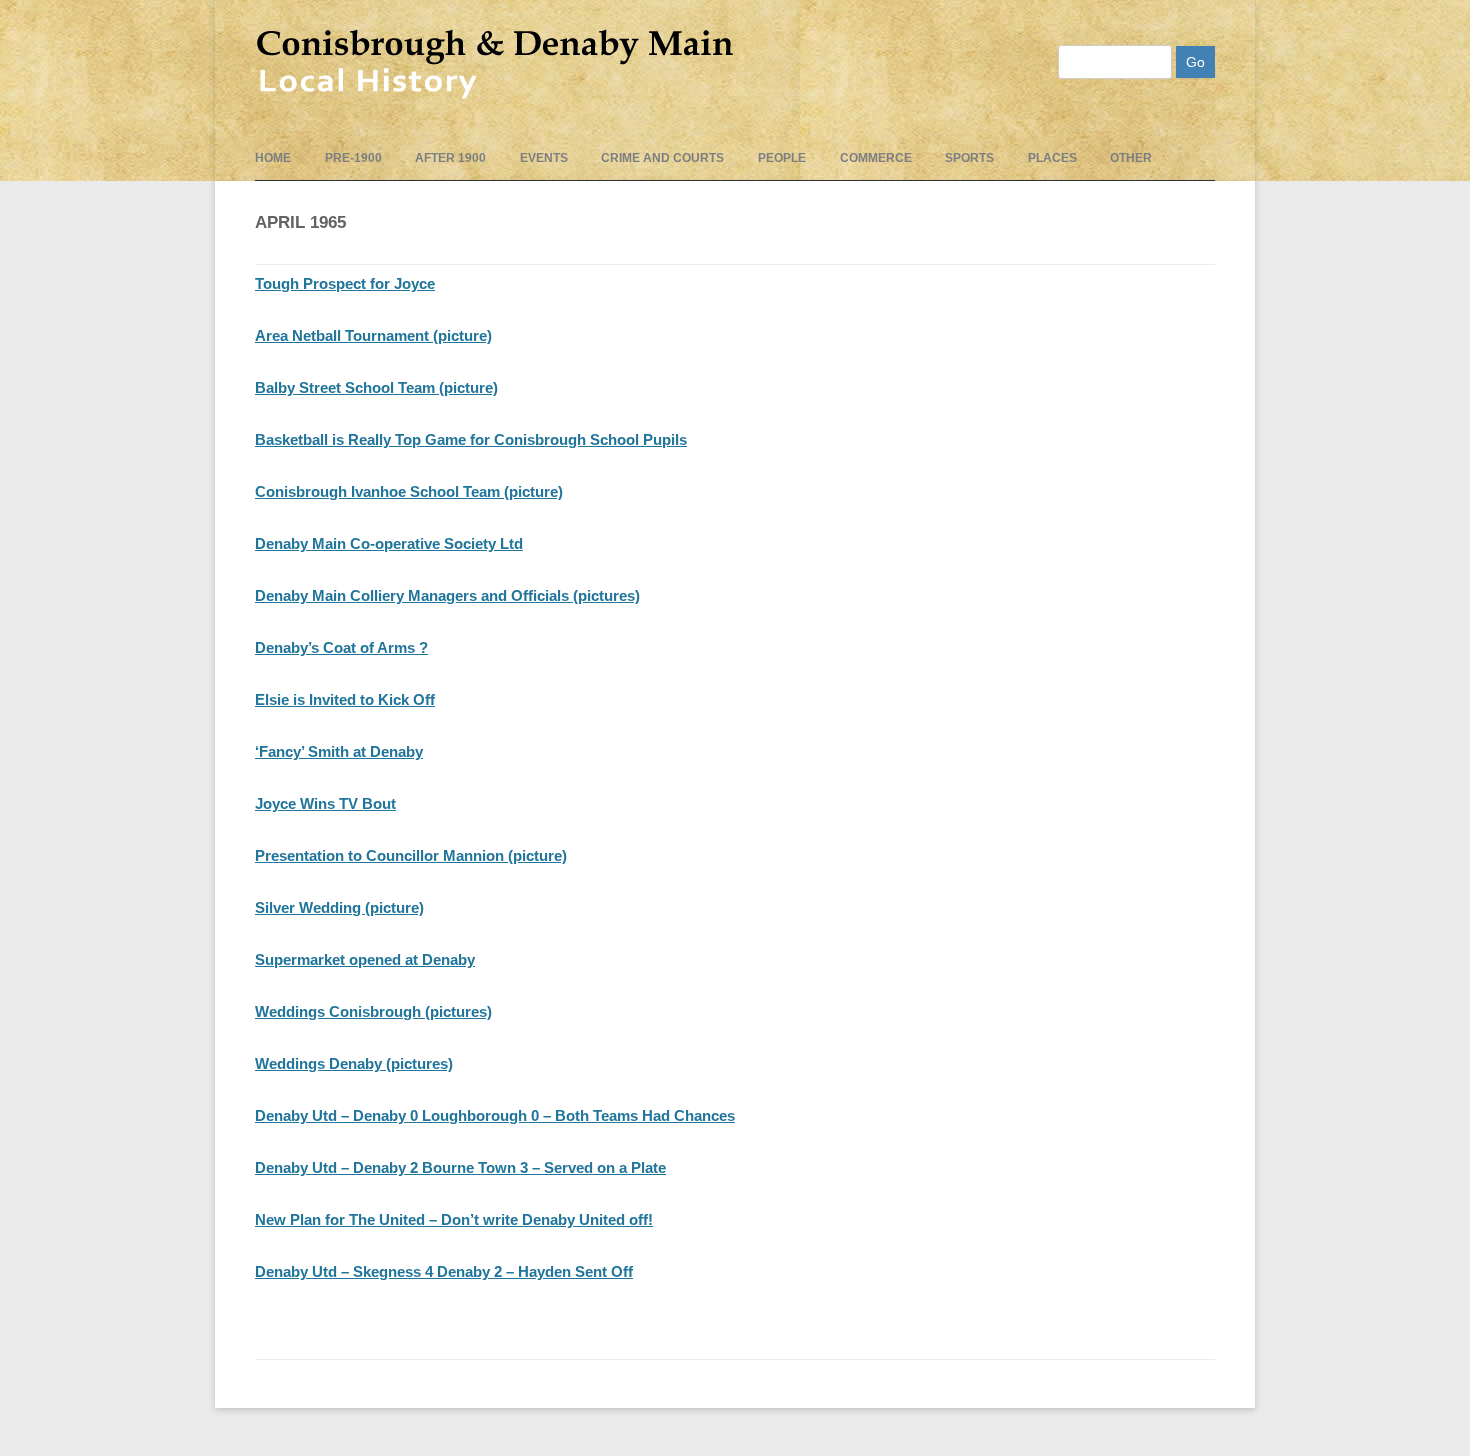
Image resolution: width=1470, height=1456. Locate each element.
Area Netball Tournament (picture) (373, 335)
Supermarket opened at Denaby (365, 959)
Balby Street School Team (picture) (376, 387)
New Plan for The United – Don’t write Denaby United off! (454, 1219)
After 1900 (450, 158)
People (782, 158)
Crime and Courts (662, 158)
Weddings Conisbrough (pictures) (373, 1011)
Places (1052, 158)
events (544, 158)
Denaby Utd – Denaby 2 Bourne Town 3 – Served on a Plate (460, 1167)
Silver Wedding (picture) (339, 907)
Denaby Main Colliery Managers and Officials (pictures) (447, 595)
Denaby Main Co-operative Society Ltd (389, 543)
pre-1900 (353, 158)
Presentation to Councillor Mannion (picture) (411, 855)
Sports (969, 158)
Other (1131, 158)
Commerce (876, 158)
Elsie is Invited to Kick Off (345, 699)
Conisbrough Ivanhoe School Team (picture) (409, 491)
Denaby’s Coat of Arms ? (341, 647)
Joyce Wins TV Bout (325, 803)
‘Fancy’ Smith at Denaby (339, 751)
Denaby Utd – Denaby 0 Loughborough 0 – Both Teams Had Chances (495, 1115)
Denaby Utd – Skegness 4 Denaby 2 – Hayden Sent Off (444, 1271)
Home (273, 158)
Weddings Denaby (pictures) (354, 1063)
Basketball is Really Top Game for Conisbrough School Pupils (471, 439)
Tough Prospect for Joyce (345, 283)
